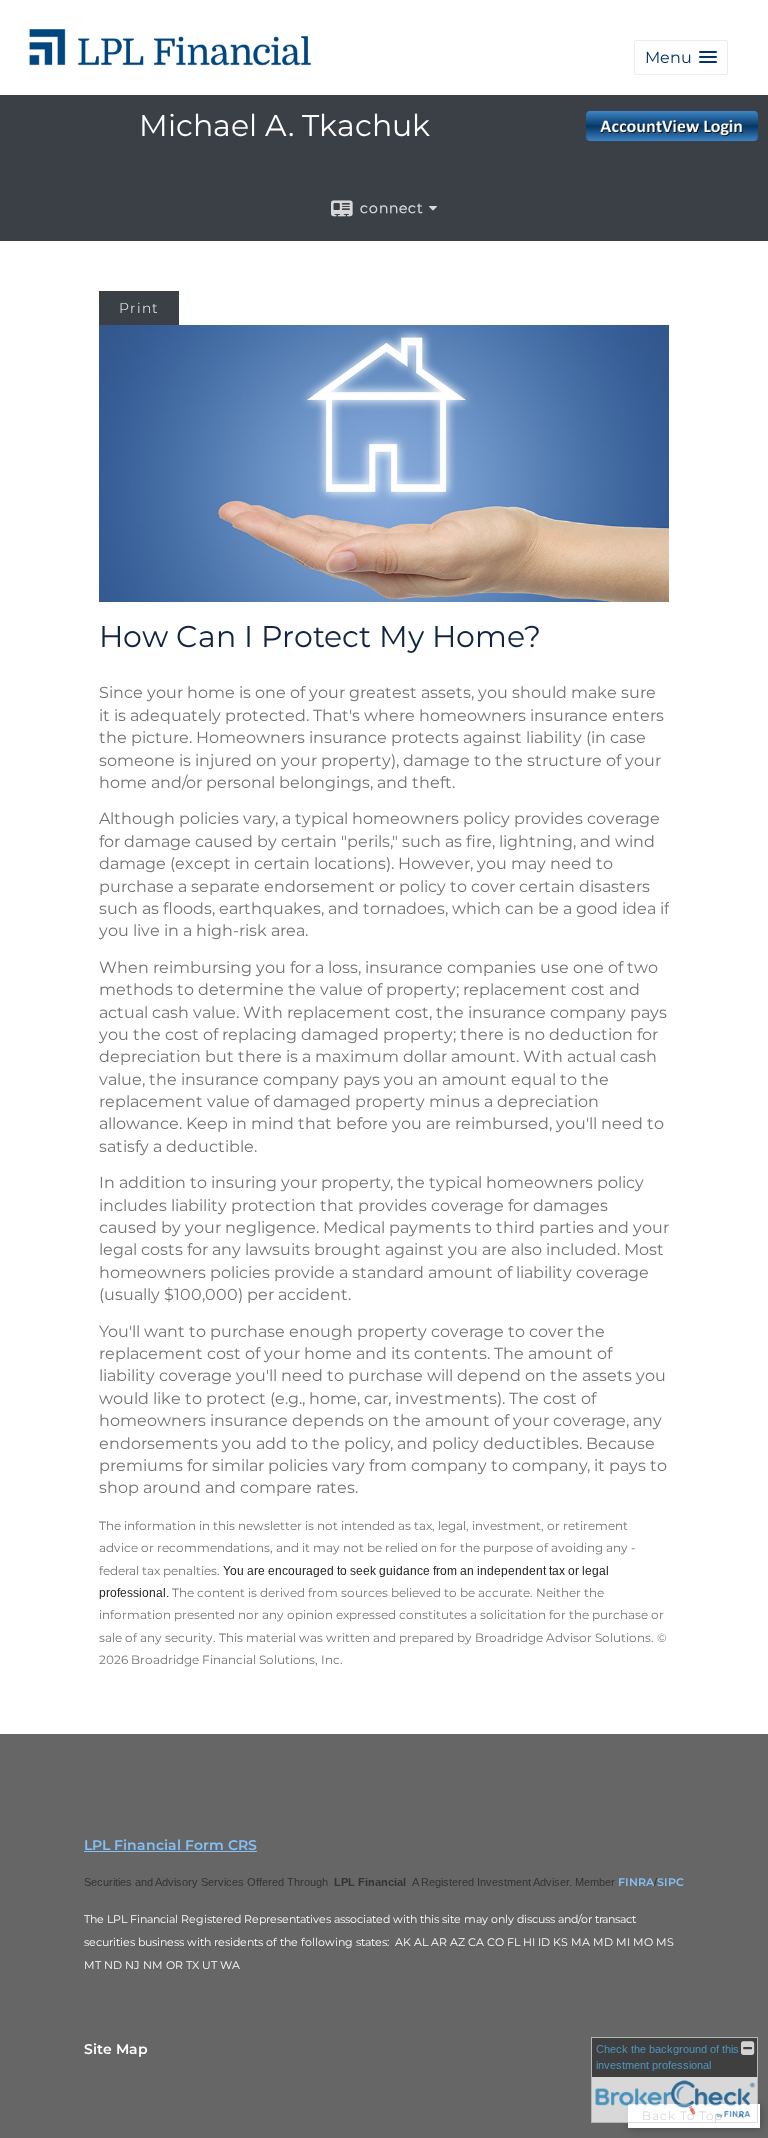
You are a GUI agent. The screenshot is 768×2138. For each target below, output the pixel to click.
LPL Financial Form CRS (170, 1845)
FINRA (636, 1882)
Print (139, 308)
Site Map (116, 2049)
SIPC (670, 1882)
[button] (681, 57)
